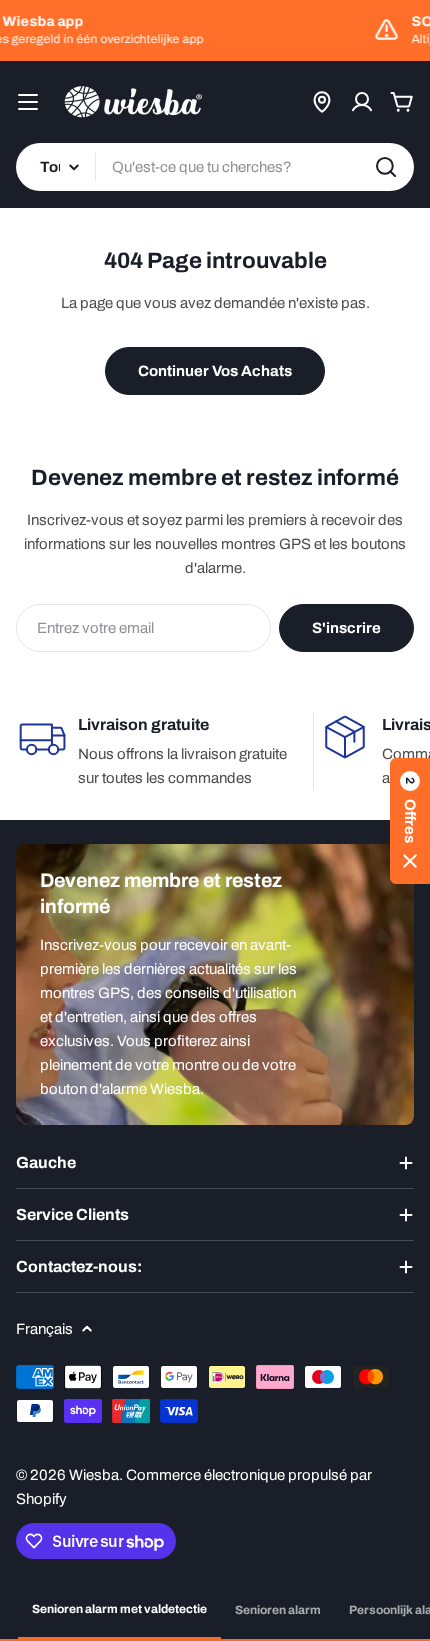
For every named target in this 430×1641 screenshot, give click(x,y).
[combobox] (215, 167)
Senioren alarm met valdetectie (119, 1609)
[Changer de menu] (28, 102)
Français (44, 1329)
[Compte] (362, 102)
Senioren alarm (278, 1610)
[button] (410, 821)
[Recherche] (386, 167)
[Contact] (322, 102)
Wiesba (94, 1475)
